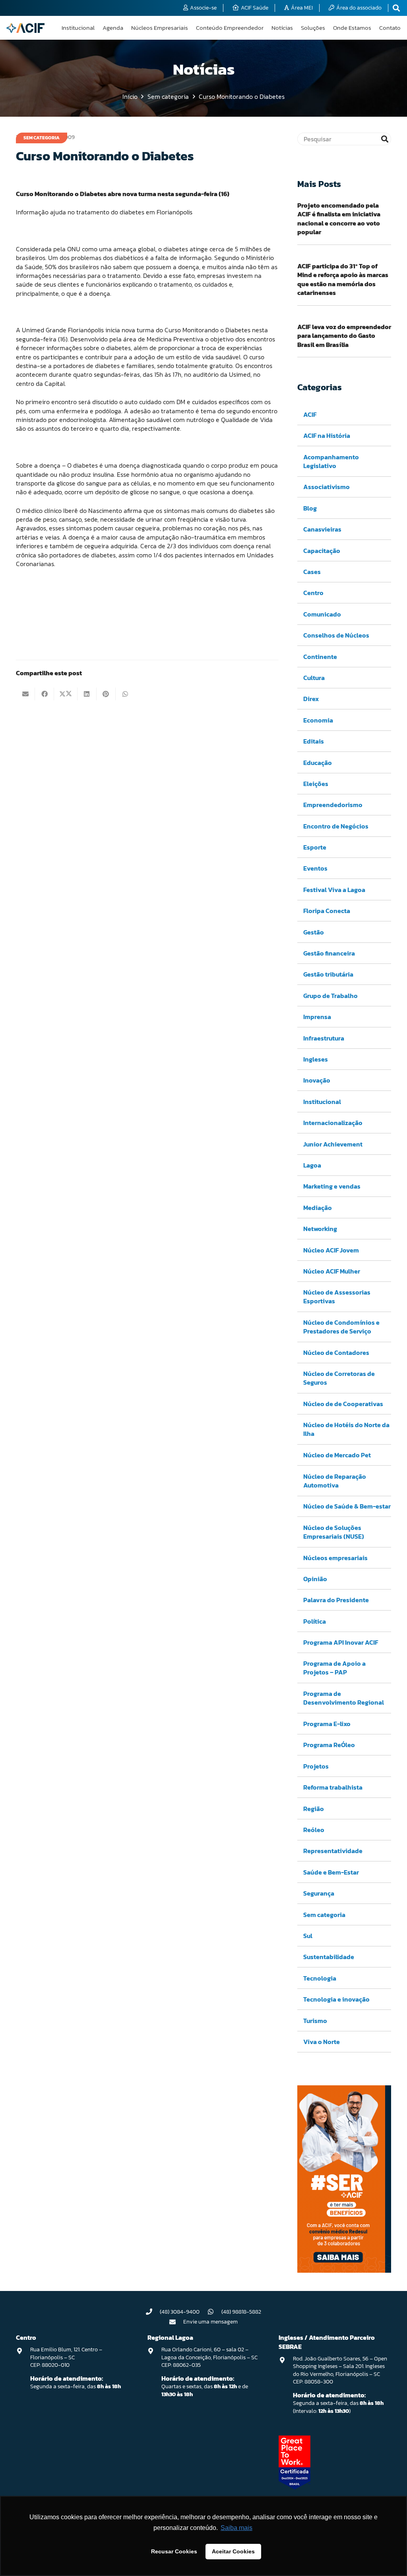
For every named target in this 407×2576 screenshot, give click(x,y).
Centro (313, 593)
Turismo (315, 2021)
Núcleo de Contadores (336, 1353)
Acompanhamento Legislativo (331, 461)
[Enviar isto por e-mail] (25, 694)
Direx (311, 699)
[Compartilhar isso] (45, 694)
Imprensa (317, 1017)
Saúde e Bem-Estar (331, 1872)
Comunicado (322, 614)
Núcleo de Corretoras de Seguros (339, 1378)
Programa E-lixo (327, 1724)
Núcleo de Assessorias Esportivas (337, 1297)
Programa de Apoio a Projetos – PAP (334, 1668)
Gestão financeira (329, 953)
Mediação (318, 1208)
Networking (320, 1229)
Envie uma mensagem (210, 2322)
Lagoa (312, 1165)
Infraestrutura (324, 1038)
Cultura (314, 678)
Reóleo (314, 1830)
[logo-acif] (25, 28)
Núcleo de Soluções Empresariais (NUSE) (334, 1532)
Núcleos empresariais (335, 1558)
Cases (312, 572)
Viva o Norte (322, 2042)
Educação (318, 763)
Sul (308, 1936)
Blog (310, 508)
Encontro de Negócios (336, 826)
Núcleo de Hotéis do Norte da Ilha (346, 1429)
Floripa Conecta (327, 911)
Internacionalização (333, 1123)
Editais (314, 741)
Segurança (319, 1893)
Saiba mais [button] (236, 2528)
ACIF (310, 414)
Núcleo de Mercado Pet (337, 1455)
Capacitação (322, 551)
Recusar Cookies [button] (174, 2551)
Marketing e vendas (332, 1186)
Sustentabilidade (329, 1957)
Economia (318, 720)
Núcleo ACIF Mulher (332, 1271)
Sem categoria (324, 1915)
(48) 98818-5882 (241, 2312)
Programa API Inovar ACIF (341, 1642)
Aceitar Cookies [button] (233, 2551)
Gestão (314, 932)
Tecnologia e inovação (336, 1999)
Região (314, 1809)
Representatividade (333, 1851)
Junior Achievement (333, 1144)
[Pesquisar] (385, 139)
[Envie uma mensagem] (176, 2322)
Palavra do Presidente (336, 1600)
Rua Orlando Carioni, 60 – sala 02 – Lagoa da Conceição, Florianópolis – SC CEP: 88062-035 (209, 2357)
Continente (320, 657)
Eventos (315, 868)
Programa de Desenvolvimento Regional (344, 1698)
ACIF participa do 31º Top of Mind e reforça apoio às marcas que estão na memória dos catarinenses (343, 279)
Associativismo (327, 487)
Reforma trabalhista (333, 1787)
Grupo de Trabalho (330, 996)
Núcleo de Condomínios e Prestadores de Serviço (341, 1327)
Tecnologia (320, 1978)
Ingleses (316, 1059)
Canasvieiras (322, 529)
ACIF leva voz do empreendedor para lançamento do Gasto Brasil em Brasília (344, 336)
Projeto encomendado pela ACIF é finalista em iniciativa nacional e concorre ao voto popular (339, 219)
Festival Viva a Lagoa (334, 890)
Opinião (315, 1579)
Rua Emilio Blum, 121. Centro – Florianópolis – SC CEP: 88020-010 (66, 2357)
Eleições (316, 784)
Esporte (315, 847)
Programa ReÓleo (329, 1745)
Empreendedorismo (333, 805)
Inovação (317, 1080)
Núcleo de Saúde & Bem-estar (347, 1506)
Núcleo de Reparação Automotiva (335, 1481)
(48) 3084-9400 (180, 2312)
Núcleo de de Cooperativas (343, 1404)
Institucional (322, 1102)
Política (315, 1621)
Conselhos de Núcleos (336, 635)
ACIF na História (327, 435)
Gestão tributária (328, 974)
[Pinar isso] (106, 694)
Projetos (316, 1766)
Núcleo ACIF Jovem (331, 1250)
